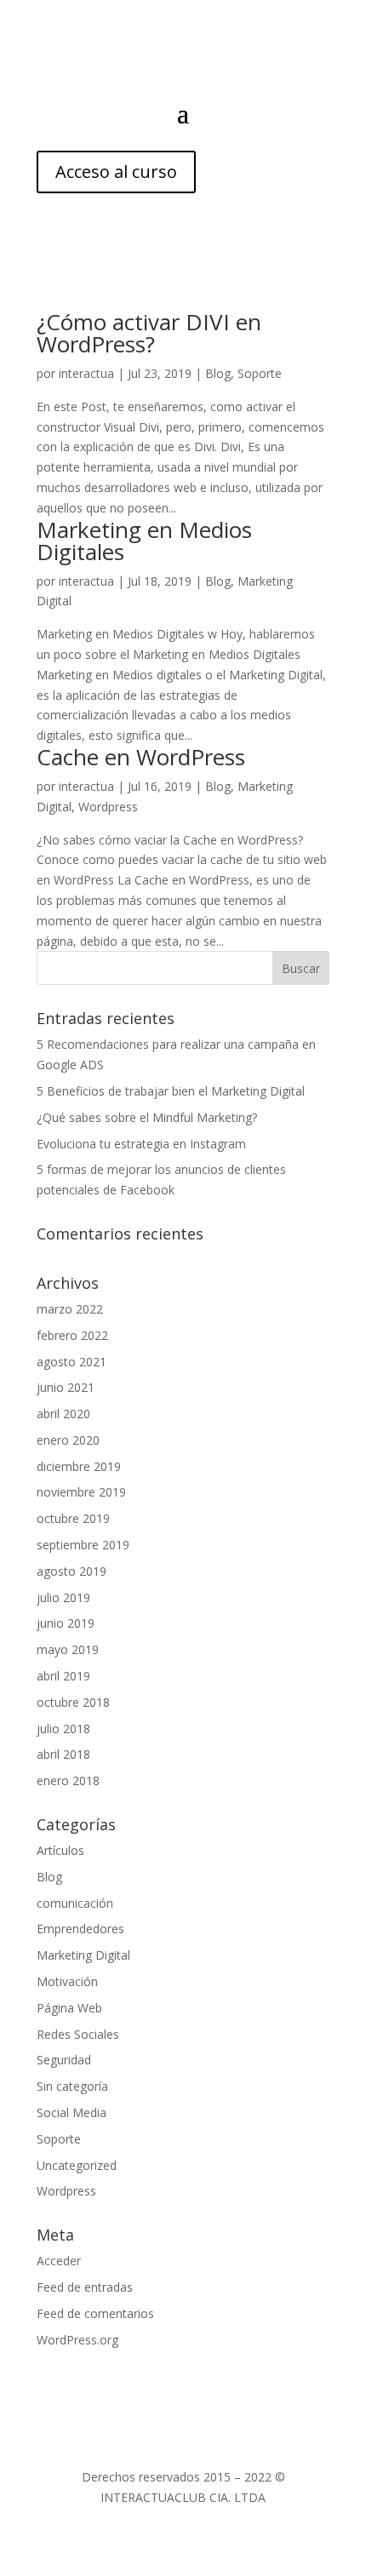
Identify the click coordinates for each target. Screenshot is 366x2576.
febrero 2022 (72, 1335)
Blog (218, 373)
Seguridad (64, 2060)
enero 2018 (68, 1780)
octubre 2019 (73, 1518)
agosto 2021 (71, 1362)
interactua (86, 373)
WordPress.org (77, 2340)
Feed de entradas (85, 2287)
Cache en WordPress (141, 757)
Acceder (59, 2261)
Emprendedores (80, 1929)
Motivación (67, 1981)
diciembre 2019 (79, 1466)
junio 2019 (66, 1623)
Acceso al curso (116, 172)
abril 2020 (63, 1414)
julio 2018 (63, 1729)
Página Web (69, 2008)
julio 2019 (63, 1597)
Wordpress (108, 807)
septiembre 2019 (83, 1545)
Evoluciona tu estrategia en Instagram (141, 1144)
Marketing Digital (83, 1955)
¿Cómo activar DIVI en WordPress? (149, 333)
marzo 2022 (70, 1309)
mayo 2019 (68, 1649)
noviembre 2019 (81, 1492)
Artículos (60, 1850)
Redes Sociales (78, 2034)
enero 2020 (68, 1440)
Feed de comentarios (95, 2313)
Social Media (71, 2112)
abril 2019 (63, 1676)
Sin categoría (72, 2086)
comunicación (75, 1903)
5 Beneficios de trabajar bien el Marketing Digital (171, 1091)
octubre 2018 (73, 1702)
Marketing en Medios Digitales (144, 541)
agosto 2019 (71, 1571)
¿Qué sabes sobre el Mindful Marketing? (147, 1117)
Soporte (260, 373)
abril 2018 (63, 1754)
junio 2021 (66, 1387)
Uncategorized (77, 2165)
